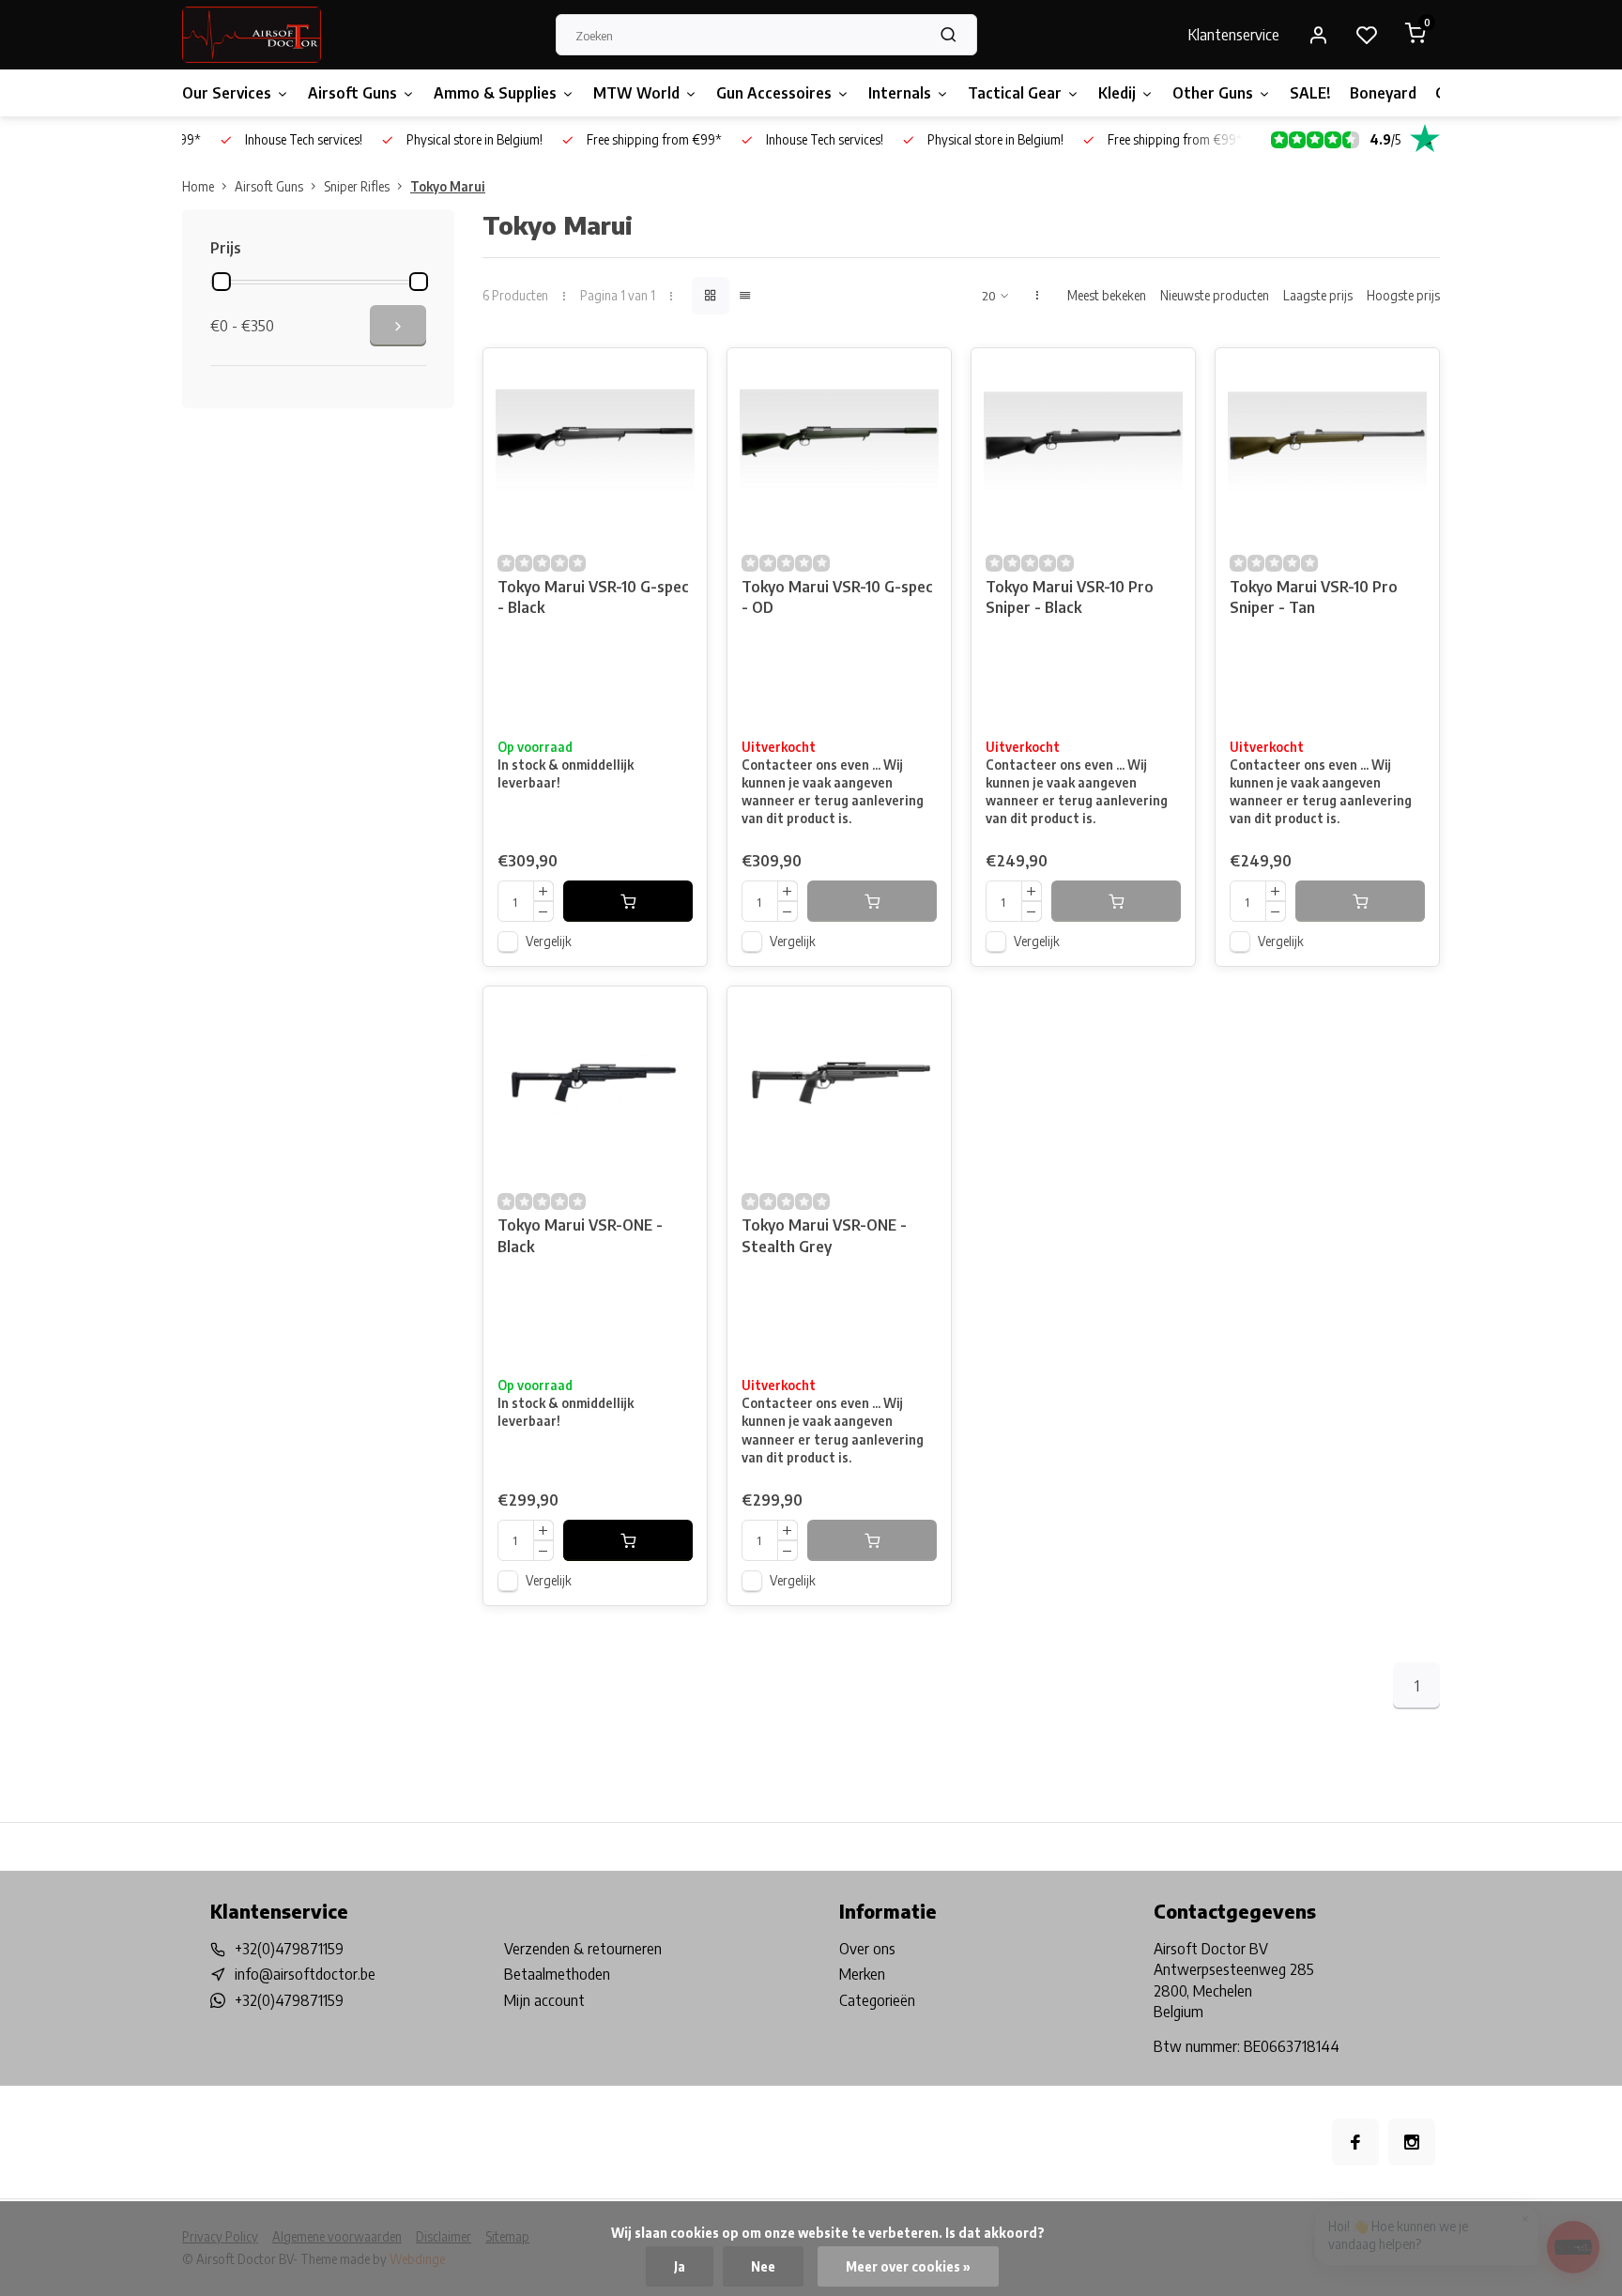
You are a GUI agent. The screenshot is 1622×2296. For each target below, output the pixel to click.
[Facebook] (1355, 2142)
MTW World (636, 93)
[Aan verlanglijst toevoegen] (679, 376)
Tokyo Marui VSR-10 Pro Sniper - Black (1070, 597)
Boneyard (1383, 93)
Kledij (1117, 93)
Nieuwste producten (1215, 295)
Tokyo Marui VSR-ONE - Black (580, 1235)
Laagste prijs (1318, 295)
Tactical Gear (1015, 93)
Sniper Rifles (357, 186)
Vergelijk (549, 941)
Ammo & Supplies (495, 93)
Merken (862, 1974)
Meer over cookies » (908, 2266)
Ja (680, 2266)
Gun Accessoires (774, 93)
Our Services (227, 93)
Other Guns (1213, 93)
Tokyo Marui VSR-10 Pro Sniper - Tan (1314, 597)
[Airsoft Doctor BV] (252, 35)
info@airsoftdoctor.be (305, 1974)
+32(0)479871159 (289, 1949)
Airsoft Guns (352, 93)
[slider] (222, 282)
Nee (763, 2266)
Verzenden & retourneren (583, 1949)
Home (198, 186)
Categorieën (877, 2000)
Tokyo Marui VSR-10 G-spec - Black (593, 597)
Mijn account (544, 2000)
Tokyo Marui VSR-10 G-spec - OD (837, 597)
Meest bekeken (1107, 295)
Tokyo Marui (448, 186)
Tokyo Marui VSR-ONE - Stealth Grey (824, 1235)
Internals (900, 93)
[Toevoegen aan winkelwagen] (628, 901)
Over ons (867, 1949)
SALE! (1310, 93)
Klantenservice (1234, 35)
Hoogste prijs (1403, 295)
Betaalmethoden (557, 1974)
